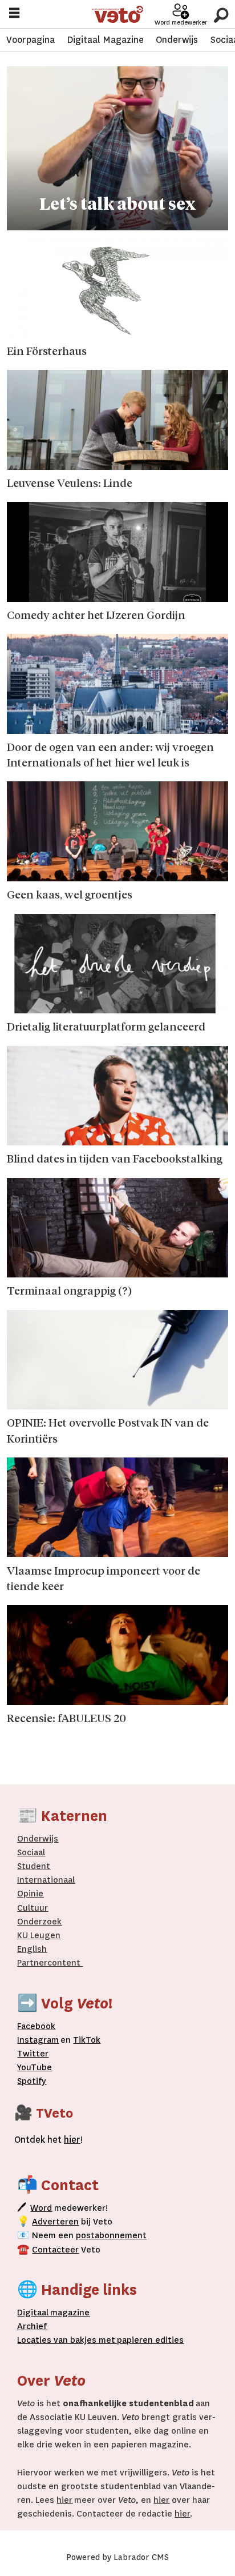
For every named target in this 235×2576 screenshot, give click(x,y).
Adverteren (55, 2222)
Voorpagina (31, 40)
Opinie (30, 1894)
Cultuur (33, 1908)
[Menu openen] (14, 15)
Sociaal (31, 1852)
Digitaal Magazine (105, 40)
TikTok (87, 2040)
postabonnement (111, 2235)
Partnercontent (49, 1963)
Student (34, 1866)
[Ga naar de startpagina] (118, 15)
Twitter (33, 2054)
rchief (32, 2326)
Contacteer (55, 2250)
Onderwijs (177, 40)
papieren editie (147, 2340)
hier (64, 2500)
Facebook (36, 2026)
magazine (56, 2313)
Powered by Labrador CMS (117, 2557)
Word (41, 2208)
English (32, 1949)
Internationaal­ (46, 1880)
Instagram (38, 2040)
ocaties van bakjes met (68, 2340)
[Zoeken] (221, 14)
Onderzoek (39, 1922)
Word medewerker (181, 23)
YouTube (35, 2067)
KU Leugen (39, 1935)
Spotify (32, 2081)
